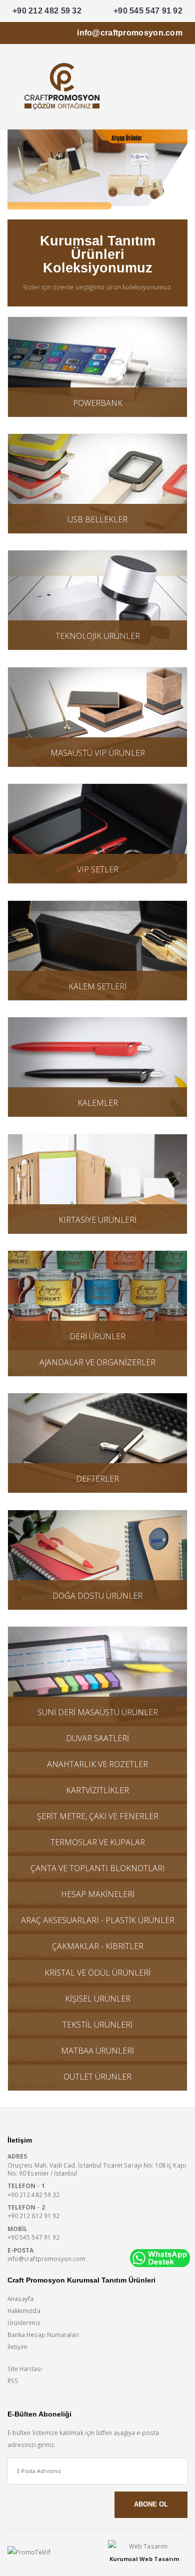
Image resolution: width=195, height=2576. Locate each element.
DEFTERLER (97, 1479)
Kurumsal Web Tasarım (144, 2559)
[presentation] (15, 170)
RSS (13, 2381)
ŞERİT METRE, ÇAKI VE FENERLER (98, 1816)
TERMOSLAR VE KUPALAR (98, 1842)
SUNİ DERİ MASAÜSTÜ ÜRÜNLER (98, 1712)
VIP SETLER (98, 869)
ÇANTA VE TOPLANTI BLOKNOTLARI (98, 1868)
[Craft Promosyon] (97, 169)
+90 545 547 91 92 (148, 11)
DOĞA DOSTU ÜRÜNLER (97, 1596)
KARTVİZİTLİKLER (97, 1790)
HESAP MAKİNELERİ (98, 1894)
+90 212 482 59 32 (47, 11)
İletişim (17, 2347)
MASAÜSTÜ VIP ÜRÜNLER (98, 753)
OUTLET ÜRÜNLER (97, 2077)
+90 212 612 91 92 (33, 2216)
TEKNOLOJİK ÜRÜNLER (98, 636)
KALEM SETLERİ (97, 986)
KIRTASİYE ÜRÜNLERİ (97, 1220)
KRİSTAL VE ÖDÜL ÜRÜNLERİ (97, 1973)
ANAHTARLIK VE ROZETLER (97, 1764)
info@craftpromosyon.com (130, 33)
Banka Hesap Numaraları (43, 2335)
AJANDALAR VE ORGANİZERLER (97, 1362)
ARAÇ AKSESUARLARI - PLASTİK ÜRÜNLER (98, 1920)
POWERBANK (98, 403)
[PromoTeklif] (44, 2553)
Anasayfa (20, 2299)
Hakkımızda (24, 2311)
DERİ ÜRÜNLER (97, 1336)
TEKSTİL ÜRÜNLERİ (97, 2025)
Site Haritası (25, 2369)
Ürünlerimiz (24, 2323)
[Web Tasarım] (144, 2546)
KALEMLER (98, 1103)
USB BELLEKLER (97, 519)
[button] (176, 89)
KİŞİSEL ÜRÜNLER (98, 1999)
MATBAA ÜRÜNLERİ (97, 2051)
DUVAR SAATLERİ (97, 1738)
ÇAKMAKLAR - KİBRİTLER (98, 1946)
